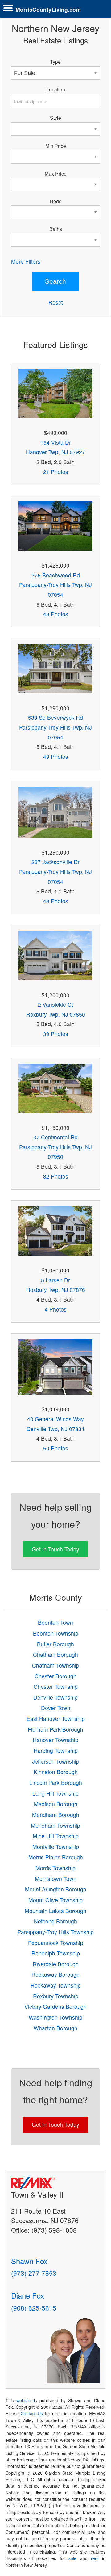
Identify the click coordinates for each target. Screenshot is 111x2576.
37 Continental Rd (55, 1137)
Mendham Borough (56, 1815)
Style (55, 118)
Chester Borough (55, 1676)
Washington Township (55, 2017)
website (24, 2400)
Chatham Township (56, 1665)
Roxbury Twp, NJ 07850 (56, 1014)
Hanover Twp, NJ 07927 (55, 452)
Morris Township (55, 1868)
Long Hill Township (55, 1793)
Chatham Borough (55, 1654)
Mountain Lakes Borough (55, 1911)
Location (56, 89)
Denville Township (55, 1697)
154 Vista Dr (56, 442)
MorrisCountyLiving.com (48, 9)
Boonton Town (55, 1622)
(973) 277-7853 (34, 2273)
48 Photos (56, 614)
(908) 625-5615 (34, 2308)
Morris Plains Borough (56, 1857)
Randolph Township (56, 1953)
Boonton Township (56, 1633)
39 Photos (56, 1034)
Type (55, 62)
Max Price (56, 173)
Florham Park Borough (55, 1729)
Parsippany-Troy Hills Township (56, 1932)
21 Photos (56, 472)
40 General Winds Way (55, 1419)
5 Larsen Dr (55, 1280)
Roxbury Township (56, 1996)
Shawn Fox (29, 2261)
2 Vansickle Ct (55, 1004)
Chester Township (56, 1686)
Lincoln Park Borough (56, 1783)
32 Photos (56, 1176)
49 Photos (56, 756)
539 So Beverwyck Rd (55, 717)
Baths (56, 229)
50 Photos (56, 1448)
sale (72, 2558)
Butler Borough (55, 1644)
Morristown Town (56, 1879)
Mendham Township (55, 1825)
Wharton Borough (55, 2028)
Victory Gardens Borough (55, 2006)
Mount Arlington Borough (56, 1889)
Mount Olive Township (55, 1900)
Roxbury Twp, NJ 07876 (56, 1290)
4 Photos (56, 1309)
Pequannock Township (56, 1943)
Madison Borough (56, 1804)
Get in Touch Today (55, 1549)
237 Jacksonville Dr (55, 862)
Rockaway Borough (55, 1974)
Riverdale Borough (56, 1964)
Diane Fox (28, 2295)
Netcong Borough (55, 1921)
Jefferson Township (56, 1761)
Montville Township (56, 1847)
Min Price (56, 146)
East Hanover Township (56, 1719)
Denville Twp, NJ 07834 (55, 1429)
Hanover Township (55, 1740)
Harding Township (56, 1751)
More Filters (26, 261)
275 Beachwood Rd (56, 575)
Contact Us (32, 2413)
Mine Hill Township (56, 1836)
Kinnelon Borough (56, 1772)
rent (95, 2558)
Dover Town (56, 1708)
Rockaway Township (56, 1985)
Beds (56, 201)
